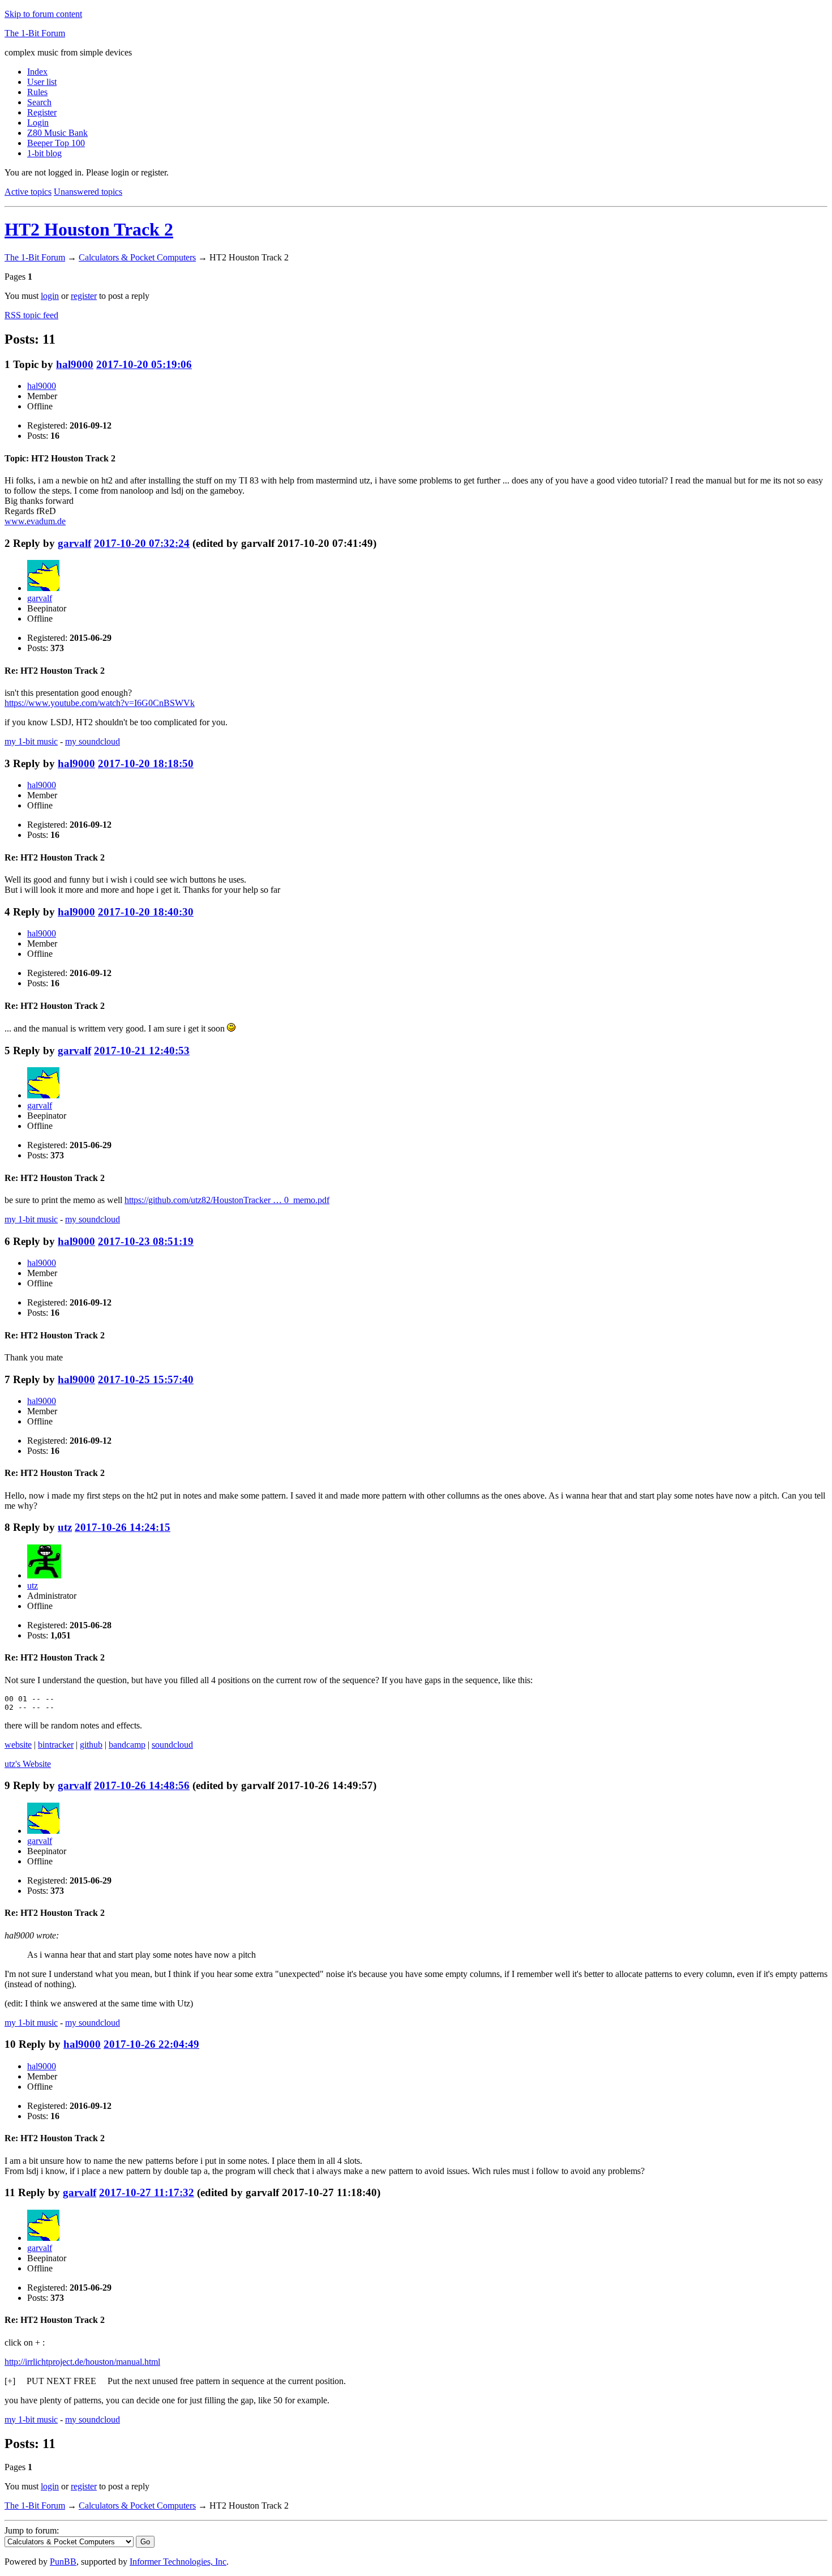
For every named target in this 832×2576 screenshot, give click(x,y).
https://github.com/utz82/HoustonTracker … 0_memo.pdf (227, 1200)
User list (42, 82)
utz (65, 1527)
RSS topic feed (31, 315)
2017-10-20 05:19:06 (144, 364)
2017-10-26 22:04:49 (151, 2044)
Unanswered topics (88, 192)
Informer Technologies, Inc (178, 2562)
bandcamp (127, 1745)
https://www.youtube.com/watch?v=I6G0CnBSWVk (100, 703)
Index (37, 72)
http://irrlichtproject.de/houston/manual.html (82, 2362)
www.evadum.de (35, 521)
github (91, 1745)
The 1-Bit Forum (35, 33)
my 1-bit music (31, 741)
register (84, 296)
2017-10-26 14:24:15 (123, 1527)
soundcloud (172, 1745)
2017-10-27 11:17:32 (147, 2192)
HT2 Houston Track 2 (89, 229)
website (18, 1745)
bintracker (56, 1745)
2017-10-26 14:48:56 (142, 1785)
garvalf (74, 543)
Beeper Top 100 (56, 143)
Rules (37, 92)
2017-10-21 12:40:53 (142, 1050)
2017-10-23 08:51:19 (146, 1241)
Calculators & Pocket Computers (137, 257)
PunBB (63, 2562)
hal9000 (75, 364)
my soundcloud (93, 741)
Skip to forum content (43, 14)
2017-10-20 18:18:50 (146, 763)
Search (39, 102)
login (50, 296)
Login (38, 123)
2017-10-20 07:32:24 (142, 543)
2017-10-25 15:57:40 (146, 1379)
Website (28, 1764)
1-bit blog (44, 153)
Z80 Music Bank (57, 133)
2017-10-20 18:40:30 (146, 912)
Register (42, 112)
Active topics (28, 192)
